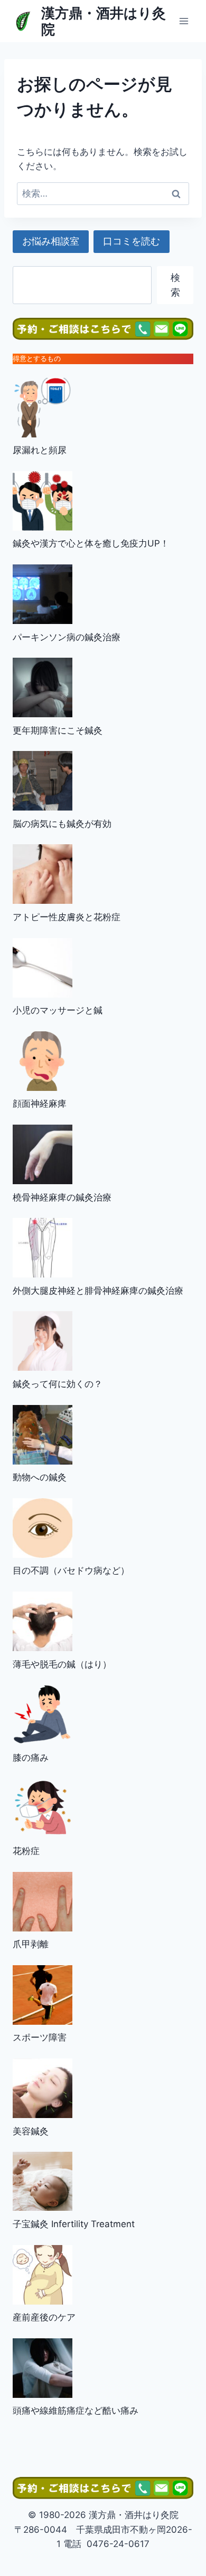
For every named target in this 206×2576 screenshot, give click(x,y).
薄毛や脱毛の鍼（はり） (62, 1664)
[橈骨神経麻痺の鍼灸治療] (43, 1154)
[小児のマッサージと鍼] (43, 968)
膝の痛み (31, 1758)
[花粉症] (43, 1808)
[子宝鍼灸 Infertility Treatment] (43, 2181)
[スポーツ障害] (43, 1995)
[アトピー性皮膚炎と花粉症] (43, 874)
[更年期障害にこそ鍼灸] (43, 687)
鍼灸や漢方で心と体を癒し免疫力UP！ (91, 543)
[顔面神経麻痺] (43, 1061)
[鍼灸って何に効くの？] (43, 1341)
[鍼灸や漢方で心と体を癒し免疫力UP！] (43, 501)
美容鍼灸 (31, 2131)
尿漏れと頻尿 (40, 450)
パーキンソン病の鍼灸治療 (67, 637)
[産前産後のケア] (43, 2275)
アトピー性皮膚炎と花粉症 (67, 917)
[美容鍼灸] (43, 2088)
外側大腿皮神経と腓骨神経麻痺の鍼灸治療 (98, 1291)
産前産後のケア (44, 2317)
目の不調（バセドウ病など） (71, 1570)
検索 (175, 285)
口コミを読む (132, 241)
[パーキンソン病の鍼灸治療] (43, 594)
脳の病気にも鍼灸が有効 (62, 824)
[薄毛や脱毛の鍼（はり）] (43, 1621)
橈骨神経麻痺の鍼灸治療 (62, 1197)
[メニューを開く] (184, 21)
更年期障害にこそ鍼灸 (58, 730)
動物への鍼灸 (40, 1477)
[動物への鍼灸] (43, 1435)
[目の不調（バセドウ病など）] (43, 1528)
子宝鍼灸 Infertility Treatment (74, 2224)
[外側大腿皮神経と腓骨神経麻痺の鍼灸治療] (43, 1248)
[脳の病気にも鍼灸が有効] (43, 781)
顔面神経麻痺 (40, 1104)
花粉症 (26, 1851)
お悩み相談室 (51, 241)
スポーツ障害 (40, 2037)
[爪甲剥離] (43, 1902)
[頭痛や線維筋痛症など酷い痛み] (43, 2368)
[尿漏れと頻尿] (43, 408)
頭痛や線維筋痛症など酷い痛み (76, 2411)
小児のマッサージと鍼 (58, 1010)
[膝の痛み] (43, 1715)
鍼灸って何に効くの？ (58, 1384)
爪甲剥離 (31, 1944)
